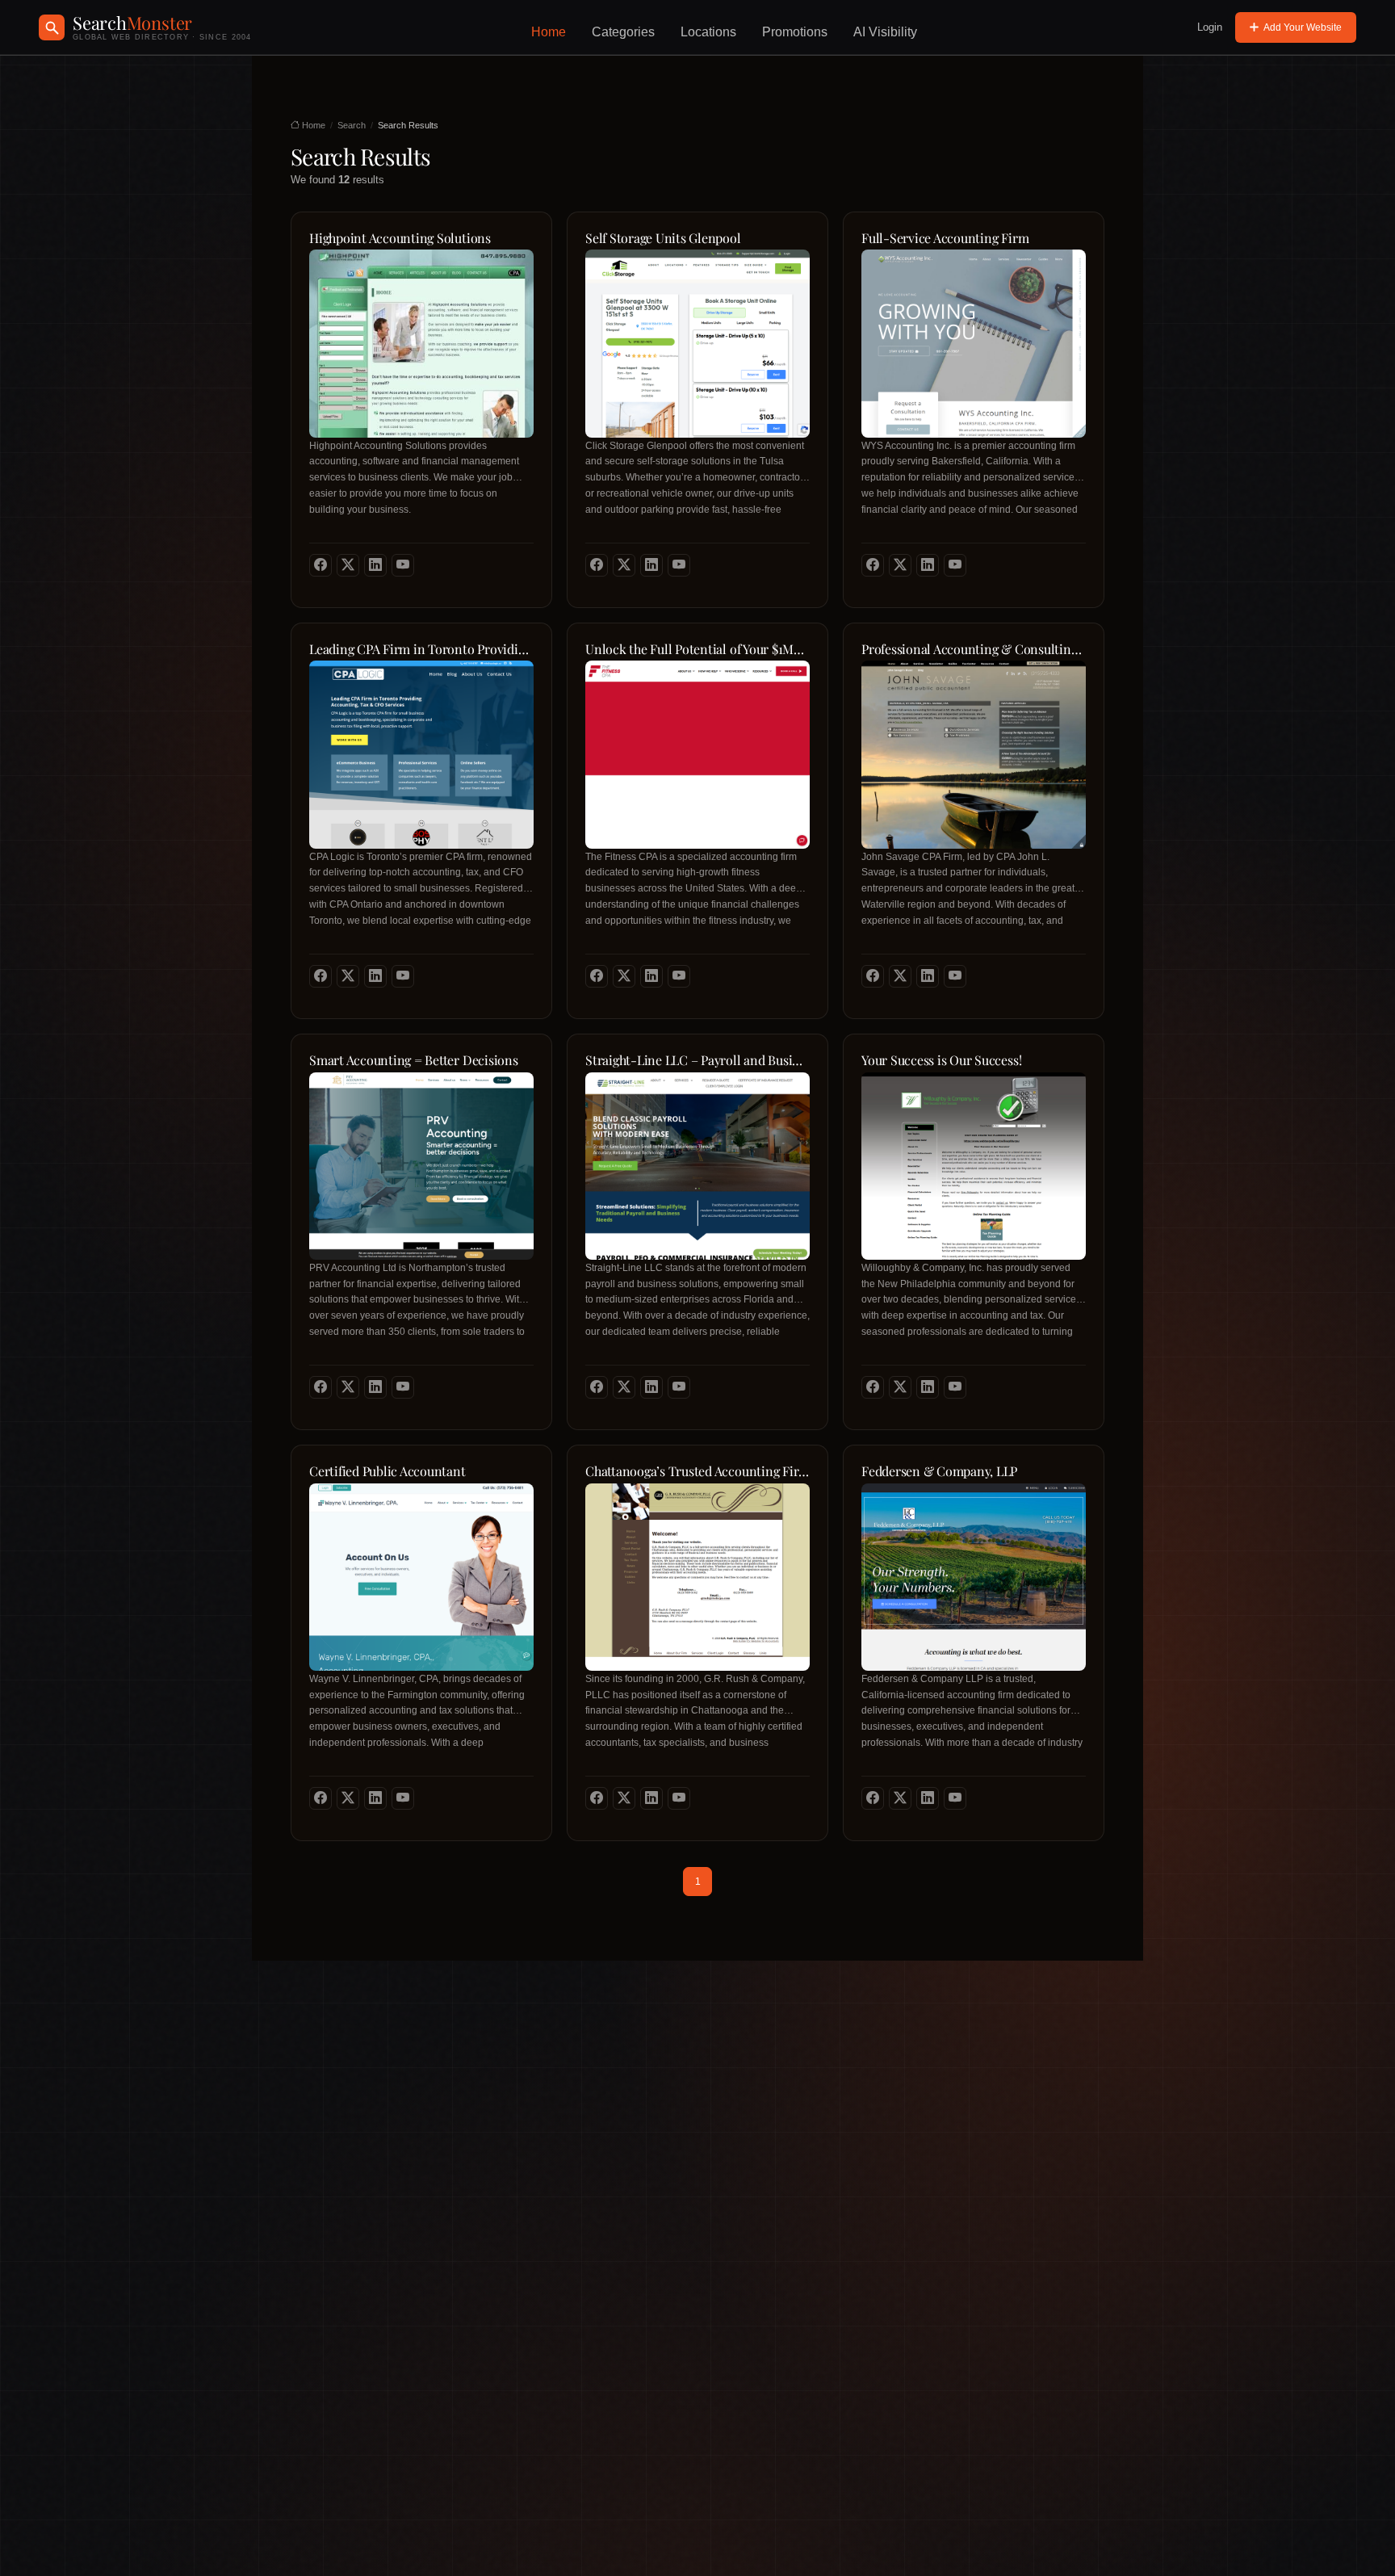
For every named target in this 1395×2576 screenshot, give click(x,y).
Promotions (795, 32)
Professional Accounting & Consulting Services (974, 649)
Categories (623, 32)
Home (549, 32)
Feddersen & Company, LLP (939, 1471)
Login (1210, 27)
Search (352, 125)
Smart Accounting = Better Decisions (414, 1060)
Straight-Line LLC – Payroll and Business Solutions (697, 1060)
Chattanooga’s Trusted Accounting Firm (697, 1471)
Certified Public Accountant (387, 1471)
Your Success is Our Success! (941, 1060)
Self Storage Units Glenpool (663, 238)
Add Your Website (1303, 27)
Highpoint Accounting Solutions (400, 238)
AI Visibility (885, 32)
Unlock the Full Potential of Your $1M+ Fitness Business (697, 649)
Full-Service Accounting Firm (945, 238)
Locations (708, 32)
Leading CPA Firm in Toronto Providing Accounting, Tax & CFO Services (421, 649)
